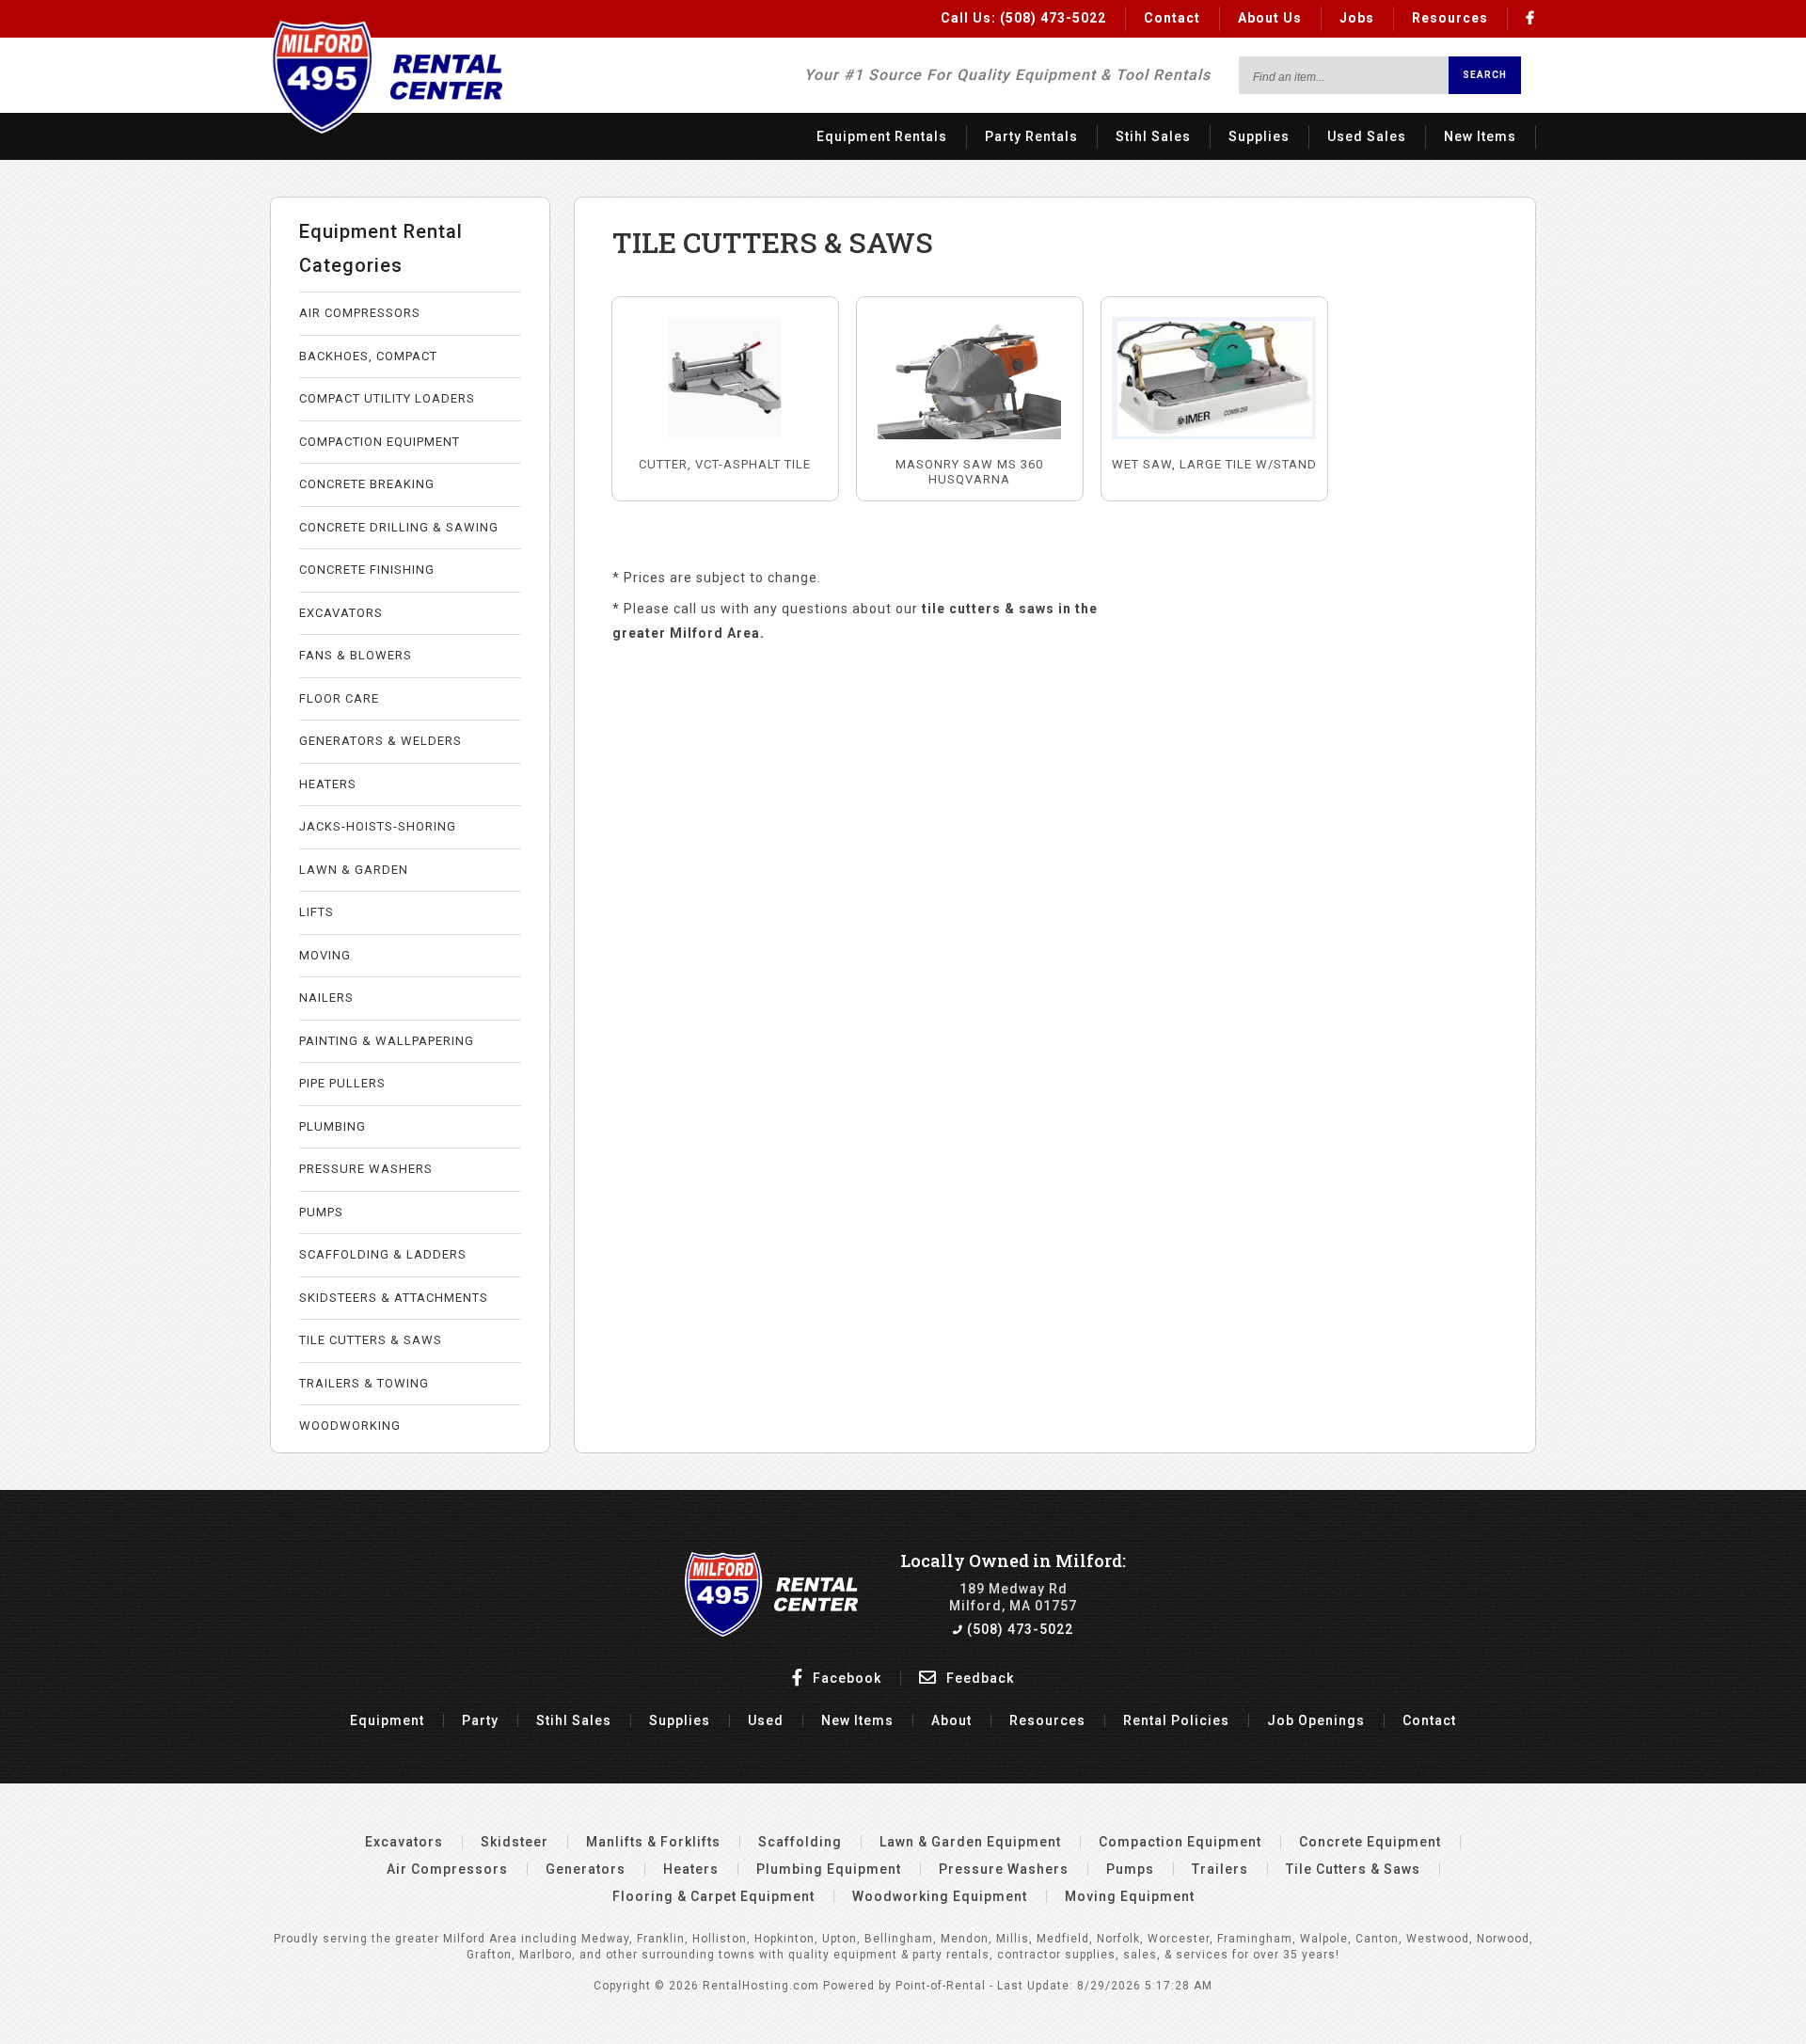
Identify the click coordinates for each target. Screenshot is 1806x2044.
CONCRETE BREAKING (367, 484)
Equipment (387, 1720)
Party (480, 1720)
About (951, 1720)
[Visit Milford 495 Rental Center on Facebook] (1530, 18)
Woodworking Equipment (940, 1896)
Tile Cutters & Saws (1353, 1869)
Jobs (1357, 18)
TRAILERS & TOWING (364, 1383)
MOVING (325, 955)
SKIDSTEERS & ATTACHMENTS (394, 1298)
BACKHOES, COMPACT (368, 356)
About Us (1270, 18)
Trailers (1220, 1869)
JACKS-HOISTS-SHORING (378, 826)
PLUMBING (333, 1126)
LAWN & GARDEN (354, 870)
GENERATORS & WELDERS (380, 741)
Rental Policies (1176, 1720)
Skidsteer (515, 1842)
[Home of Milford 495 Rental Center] (772, 1632)
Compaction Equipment (1180, 1842)
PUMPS (321, 1212)
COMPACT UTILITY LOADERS (387, 398)
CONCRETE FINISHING (367, 570)
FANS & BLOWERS (356, 655)
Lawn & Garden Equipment (970, 1842)
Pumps (1130, 1869)
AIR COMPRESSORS (360, 313)
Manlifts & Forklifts (653, 1842)
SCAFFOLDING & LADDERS (383, 1254)
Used (766, 1720)
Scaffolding (800, 1842)
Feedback (978, 1678)
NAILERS (326, 998)
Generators (586, 1869)
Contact (1172, 18)
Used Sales (1367, 136)
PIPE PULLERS (342, 1083)
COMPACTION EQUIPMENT (380, 442)
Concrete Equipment (1370, 1842)
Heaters (691, 1869)
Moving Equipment (1130, 1896)
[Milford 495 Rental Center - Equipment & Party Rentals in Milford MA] (387, 129)
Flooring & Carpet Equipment (713, 1896)
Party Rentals (1031, 136)
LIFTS (317, 912)
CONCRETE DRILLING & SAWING (399, 527)
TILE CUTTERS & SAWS (371, 1340)
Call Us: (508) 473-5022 (1023, 18)
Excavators (404, 1842)
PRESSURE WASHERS (366, 1169)
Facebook (845, 1678)
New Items (1480, 136)
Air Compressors (447, 1869)
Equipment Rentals (882, 136)
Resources (1450, 18)
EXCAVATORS (341, 613)
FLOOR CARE (339, 698)
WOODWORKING (350, 1426)
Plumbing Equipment (829, 1869)
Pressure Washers (1004, 1869)
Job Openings (1316, 1720)
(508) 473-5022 (1018, 1629)
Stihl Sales (1153, 136)
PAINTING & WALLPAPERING (387, 1041)
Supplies (1259, 136)
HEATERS (328, 784)
